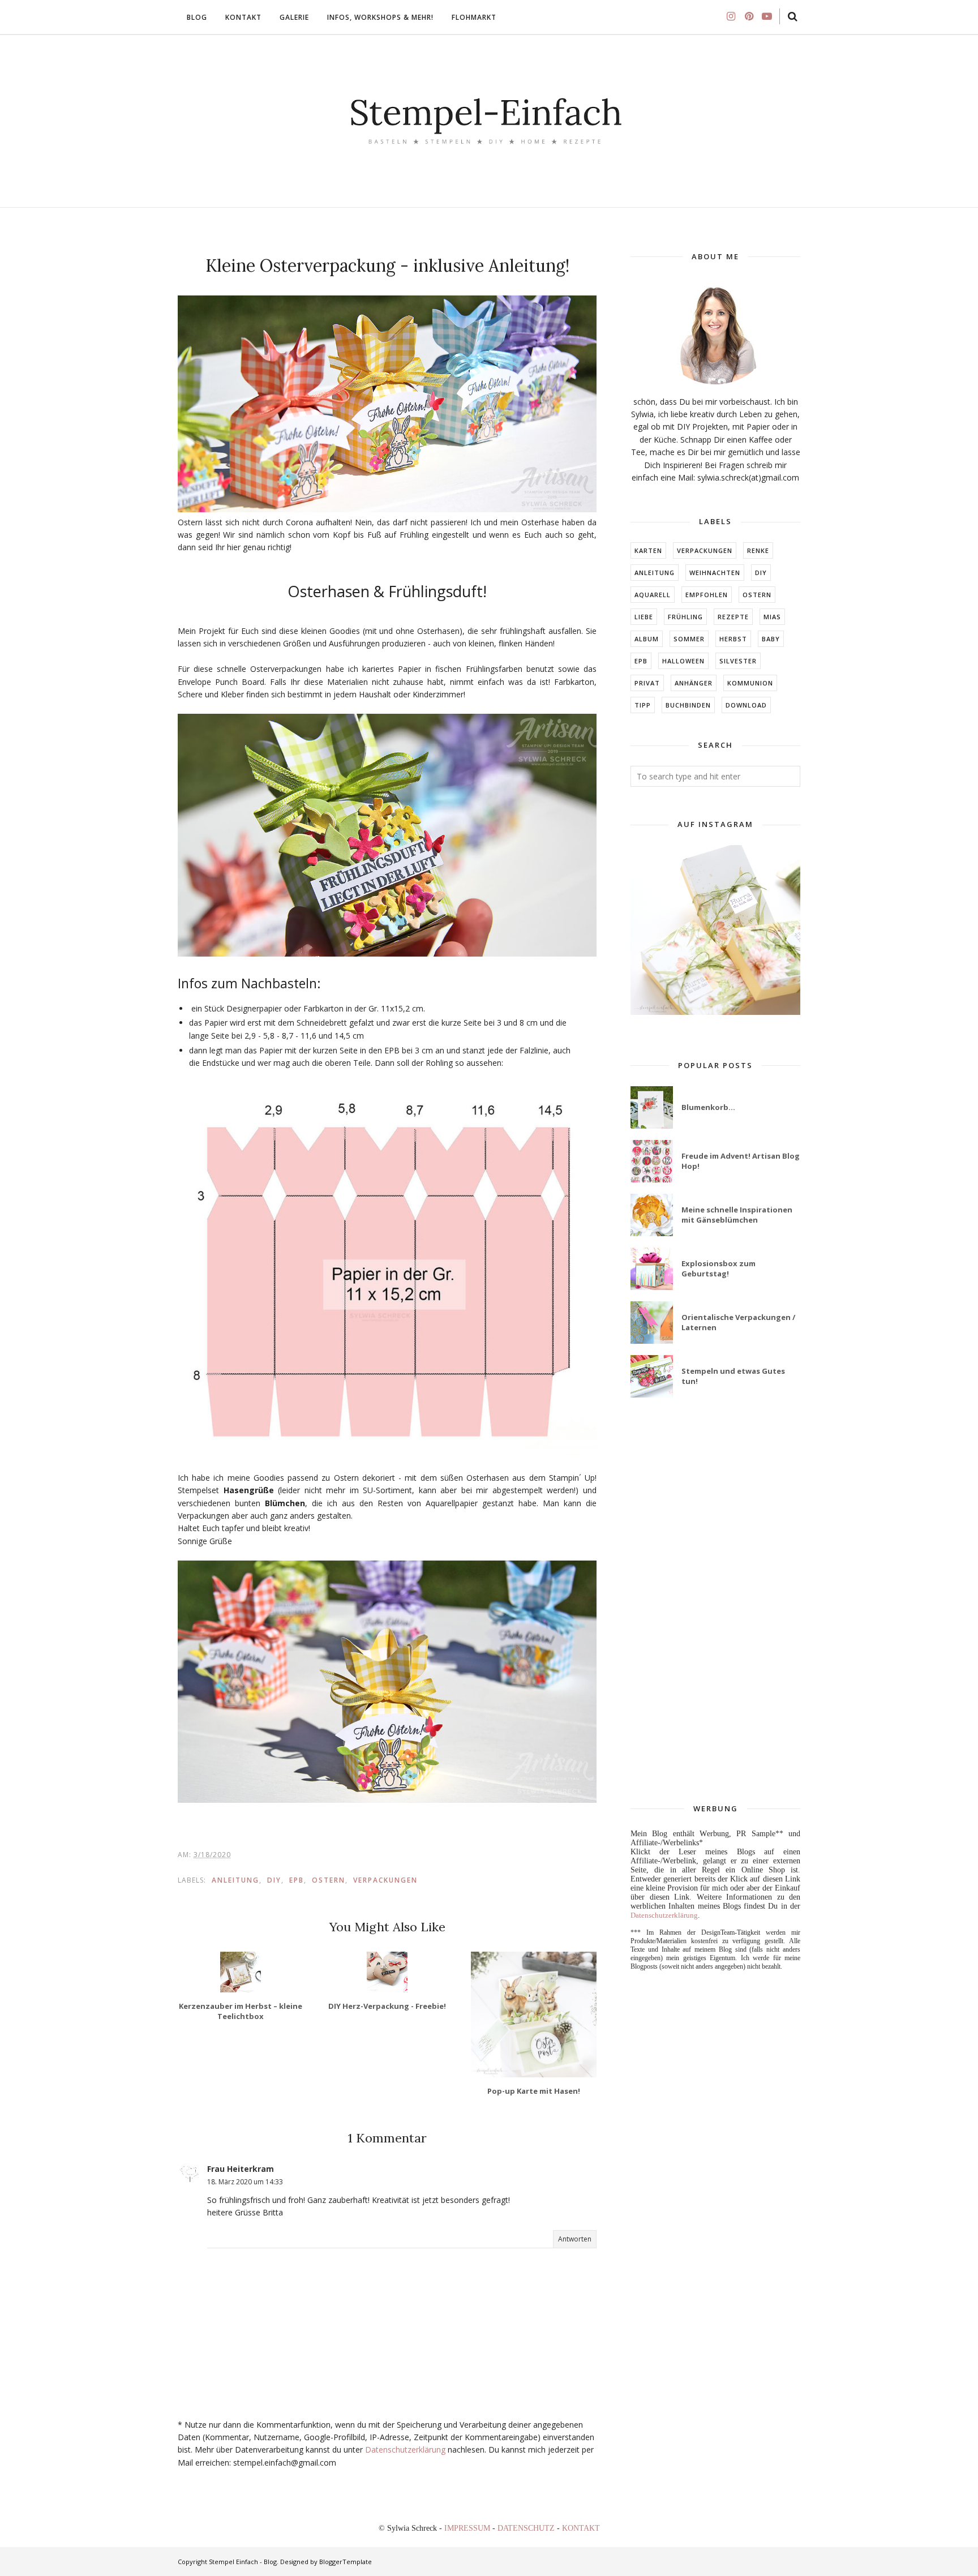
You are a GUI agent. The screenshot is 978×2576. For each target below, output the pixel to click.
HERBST (733, 639)
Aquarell (653, 595)
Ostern (329, 1880)
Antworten (575, 2239)
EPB (297, 1880)
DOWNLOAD (746, 705)
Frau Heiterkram (241, 2169)
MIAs (772, 617)
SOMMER (689, 639)
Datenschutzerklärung (405, 2449)
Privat (647, 683)
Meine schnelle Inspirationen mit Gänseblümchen (737, 1215)
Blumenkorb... (708, 1107)
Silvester (738, 661)
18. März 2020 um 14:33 (245, 2182)
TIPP (643, 705)
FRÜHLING (685, 617)
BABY (771, 639)
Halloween (683, 661)
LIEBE (644, 617)
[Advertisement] (715, 1601)
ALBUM (647, 639)
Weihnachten (715, 573)
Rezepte (733, 617)
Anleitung (235, 1880)
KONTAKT (581, 2528)
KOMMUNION (750, 683)
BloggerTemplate (346, 2562)
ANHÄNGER (694, 683)
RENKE (758, 550)
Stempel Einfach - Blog (243, 2562)
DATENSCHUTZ (527, 2528)
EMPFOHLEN (707, 595)
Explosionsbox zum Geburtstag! (719, 1268)
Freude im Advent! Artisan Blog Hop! (741, 1161)
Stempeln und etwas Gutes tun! (733, 1376)
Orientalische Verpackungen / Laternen (738, 1322)
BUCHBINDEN (688, 705)
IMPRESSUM (468, 2528)
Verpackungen (385, 1880)
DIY (274, 1880)
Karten (648, 550)
